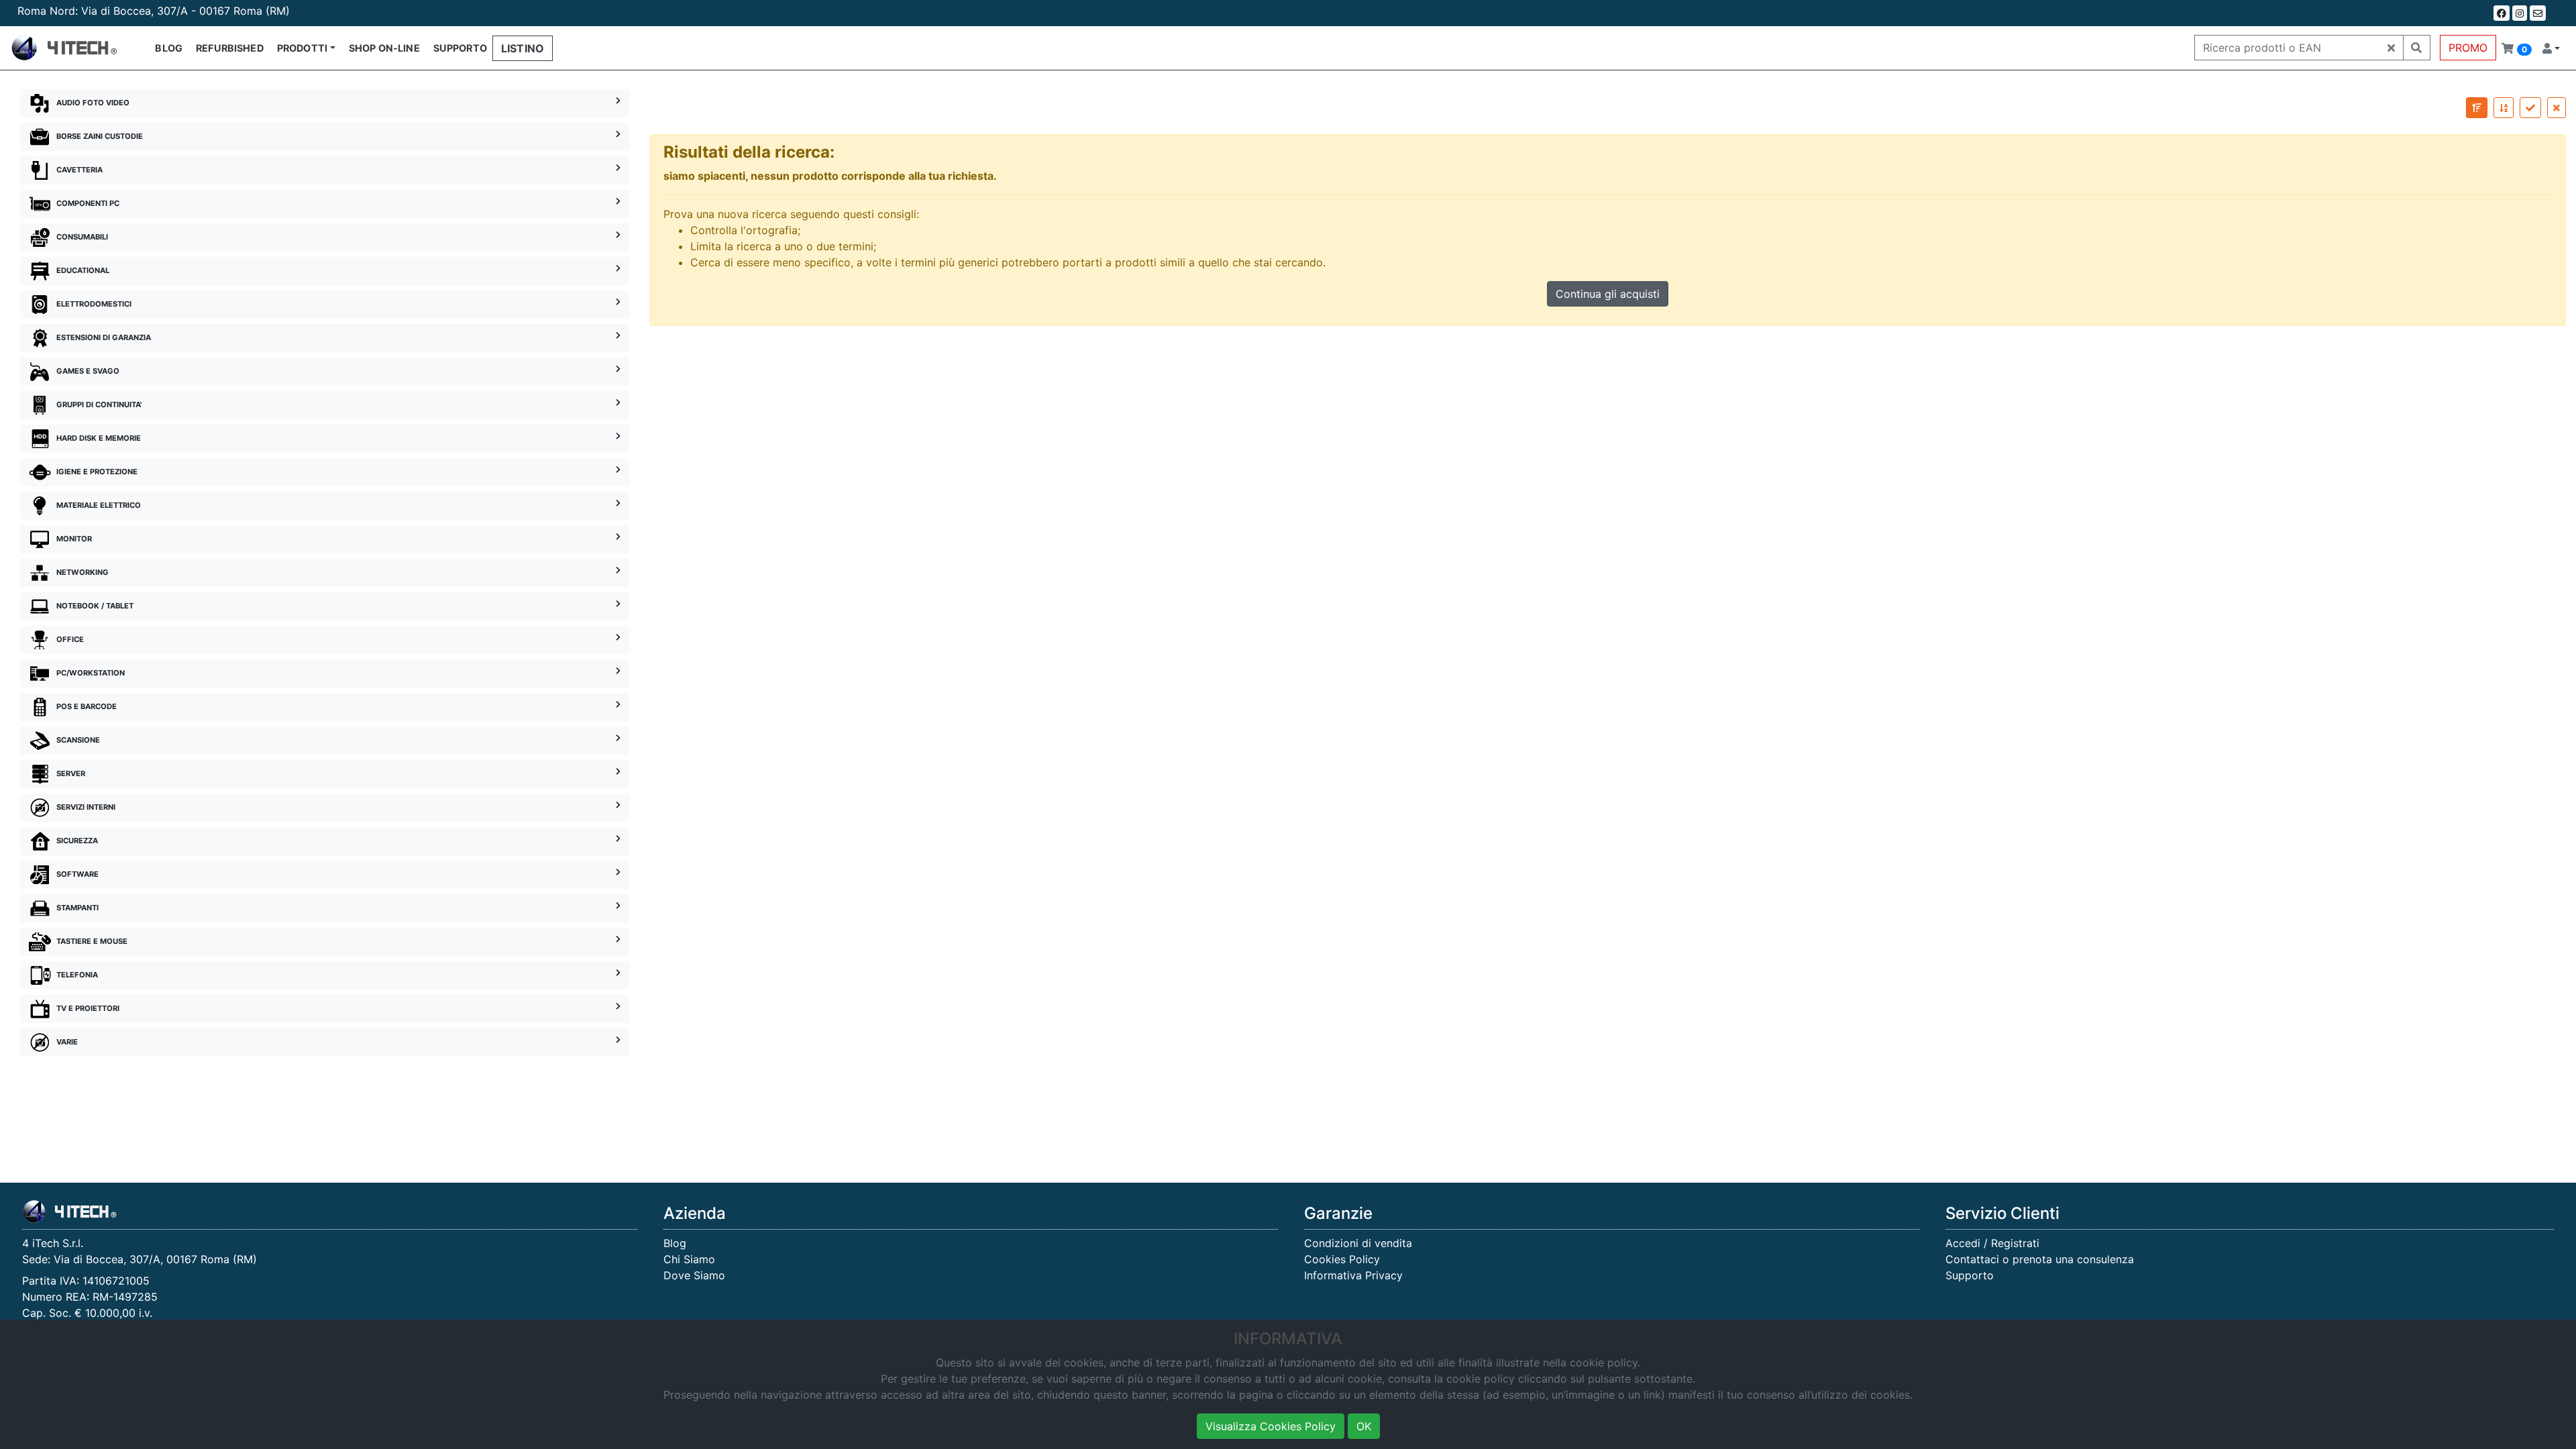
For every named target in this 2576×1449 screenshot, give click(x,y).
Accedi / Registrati (1992, 1243)
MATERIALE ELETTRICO (99, 505)
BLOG (169, 48)
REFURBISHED (230, 48)
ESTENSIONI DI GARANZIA (104, 337)
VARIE (67, 1042)
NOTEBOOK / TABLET (95, 606)
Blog (675, 1243)
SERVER (71, 773)
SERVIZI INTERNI (86, 807)
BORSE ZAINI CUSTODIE (100, 136)
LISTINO (523, 48)
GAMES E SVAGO (88, 371)
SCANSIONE (78, 740)
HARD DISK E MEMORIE (99, 438)
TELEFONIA (77, 975)
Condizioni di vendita (1358, 1243)
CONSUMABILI (82, 237)
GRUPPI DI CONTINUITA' (99, 405)
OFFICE (70, 639)
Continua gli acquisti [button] (1608, 294)
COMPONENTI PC (88, 203)
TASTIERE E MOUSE (92, 941)
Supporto (1970, 1275)
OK (1364, 1426)
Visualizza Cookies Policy (1271, 1426)
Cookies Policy (1342, 1259)
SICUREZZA (77, 841)
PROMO (2468, 48)
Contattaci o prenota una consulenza (2040, 1259)
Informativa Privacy (1353, 1275)
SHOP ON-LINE (384, 48)
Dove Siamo (694, 1275)
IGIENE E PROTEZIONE (97, 472)
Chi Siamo (689, 1259)
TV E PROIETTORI (88, 1008)
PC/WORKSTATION (91, 673)
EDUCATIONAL (83, 270)
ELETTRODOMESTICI (94, 304)
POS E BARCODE (87, 706)
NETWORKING (83, 572)
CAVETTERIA (79, 170)
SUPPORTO (460, 48)
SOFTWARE (77, 874)
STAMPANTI (77, 908)
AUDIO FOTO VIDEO (93, 103)
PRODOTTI (302, 48)
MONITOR (74, 539)
